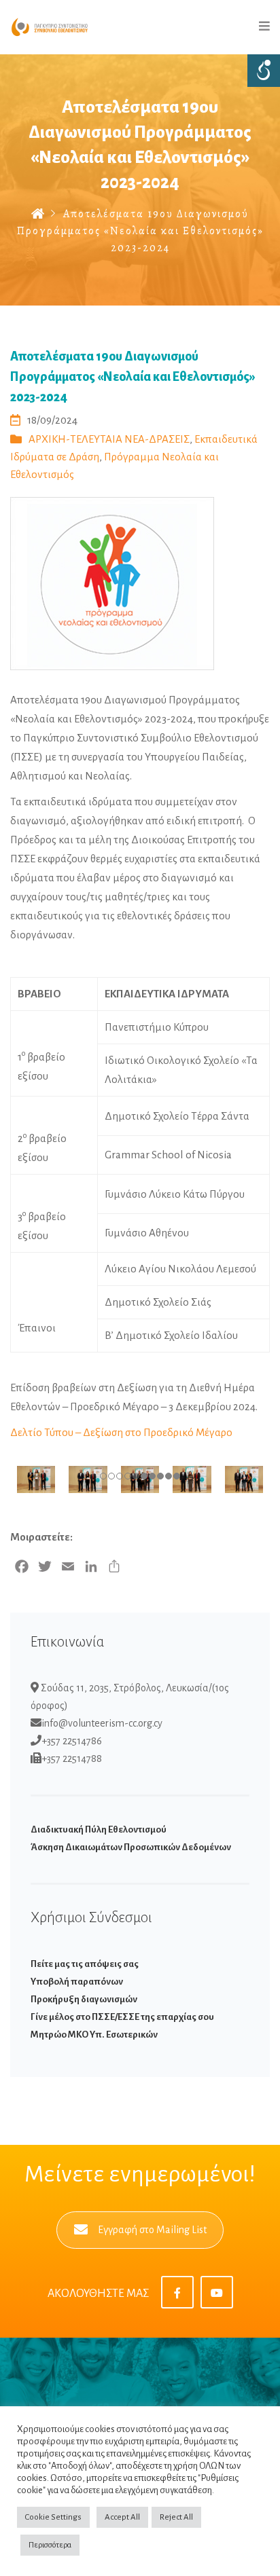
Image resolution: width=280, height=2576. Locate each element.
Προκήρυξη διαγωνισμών (84, 1999)
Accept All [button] (122, 2517)
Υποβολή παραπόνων (77, 1982)
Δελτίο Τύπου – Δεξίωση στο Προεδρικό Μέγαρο (121, 1432)
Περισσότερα (50, 2545)
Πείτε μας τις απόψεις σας (85, 1964)
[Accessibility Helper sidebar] (264, 71)
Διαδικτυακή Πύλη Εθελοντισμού (99, 1829)
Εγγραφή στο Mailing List (152, 2230)
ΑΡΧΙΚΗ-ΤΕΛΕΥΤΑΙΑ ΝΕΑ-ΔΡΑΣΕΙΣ (109, 439)
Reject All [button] (176, 2517)
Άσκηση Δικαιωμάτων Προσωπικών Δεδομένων (131, 1847)
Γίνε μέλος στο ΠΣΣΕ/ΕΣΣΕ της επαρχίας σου (122, 2017)
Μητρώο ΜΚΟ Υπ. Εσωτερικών (94, 2035)
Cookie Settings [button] (53, 2517)
